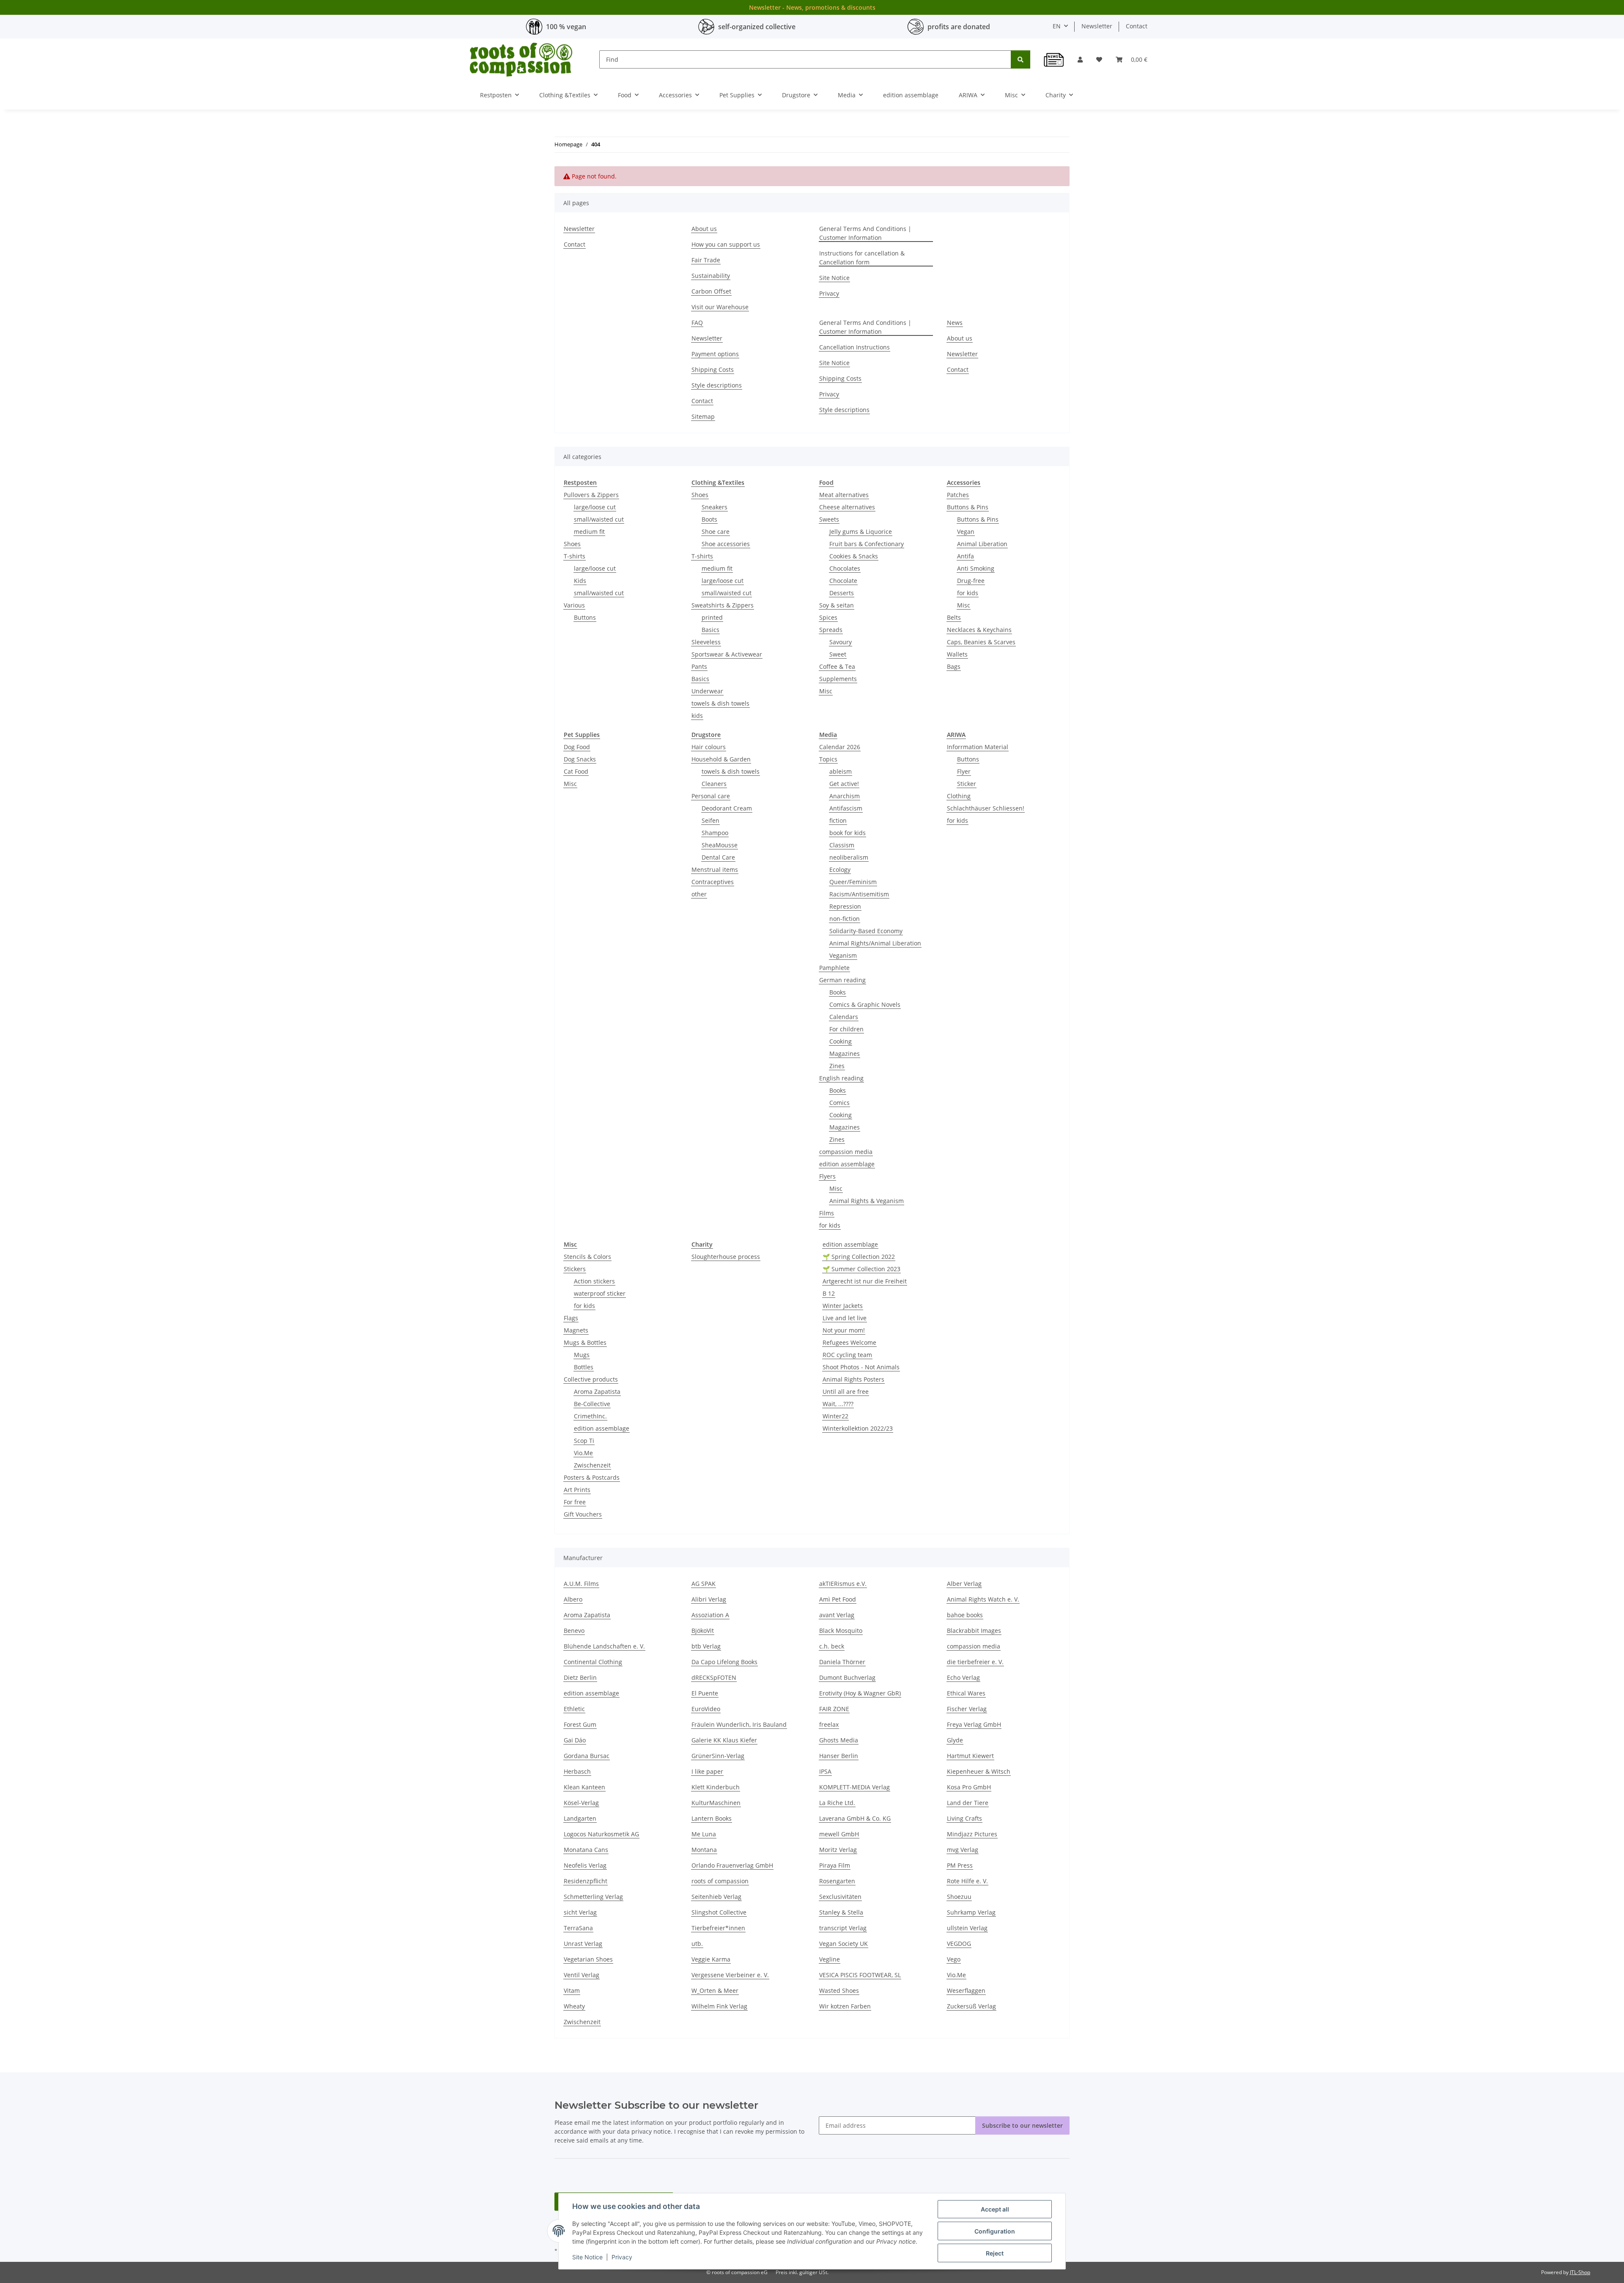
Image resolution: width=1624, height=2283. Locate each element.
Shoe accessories (726, 544)
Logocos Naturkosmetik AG (601, 1834)
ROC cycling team (847, 1355)
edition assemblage (847, 1164)
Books (838, 992)
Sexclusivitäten (840, 1897)
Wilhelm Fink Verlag (719, 2006)
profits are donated (959, 27)
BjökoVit (703, 1631)
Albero (573, 1599)
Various (574, 605)
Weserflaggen (966, 1990)
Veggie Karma (711, 1959)
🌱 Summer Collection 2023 (861, 1269)
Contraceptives (713, 882)
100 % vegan (566, 27)
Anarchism (845, 796)
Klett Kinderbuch (716, 1787)
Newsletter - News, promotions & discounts (812, 7)
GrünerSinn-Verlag (718, 1756)
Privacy (622, 2257)
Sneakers (715, 507)
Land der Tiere (968, 1803)
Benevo (574, 1631)
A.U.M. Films (581, 1584)
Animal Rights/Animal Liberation (875, 943)
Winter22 (835, 1416)
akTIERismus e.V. (843, 1584)
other (699, 894)
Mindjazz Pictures (972, 1834)
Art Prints (577, 1490)
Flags (571, 1318)
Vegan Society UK (844, 1944)
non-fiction (845, 919)
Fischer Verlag (967, 1709)
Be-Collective (592, 1404)
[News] (1054, 60)
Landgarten (580, 1818)
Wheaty (574, 2006)
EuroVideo (706, 1709)
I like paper (707, 1771)
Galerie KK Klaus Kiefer (724, 1740)
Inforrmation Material (978, 747)
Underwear (707, 691)
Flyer (964, 771)
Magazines (845, 1054)
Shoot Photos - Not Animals (861, 1367)
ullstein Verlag (967, 1928)
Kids (580, 581)
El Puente (705, 1693)
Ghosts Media (839, 1740)
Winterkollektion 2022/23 (858, 1428)
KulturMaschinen (716, 1803)
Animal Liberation (982, 544)
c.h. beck (832, 1646)
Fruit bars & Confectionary (867, 544)
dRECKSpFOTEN (714, 1677)
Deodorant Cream (727, 808)
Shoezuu (959, 1897)
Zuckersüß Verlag (971, 2006)
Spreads (831, 630)
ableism (841, 771)
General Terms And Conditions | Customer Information (865, 233)
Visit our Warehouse (720, 307)
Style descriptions (717, 385)
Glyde (955, 1740)
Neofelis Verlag (585, 1865)
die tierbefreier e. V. (975, 1662)
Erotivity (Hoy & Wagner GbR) (860, 1693)
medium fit (589, 532)
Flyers (827, 1176)
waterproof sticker (600, 1293)
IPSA (825, 1771)
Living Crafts (964, 1818)
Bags (954, 666)
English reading (841, 1078)
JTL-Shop (1580, 2272)
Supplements (838, 679)
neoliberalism (849, 857)
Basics (710, 630)
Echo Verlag (963, 1677)
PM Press (960, 1865)
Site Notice (587, 2257)
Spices (828, 617)
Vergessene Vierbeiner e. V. (730, 1975)
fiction (838, 820)
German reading (842, 980)
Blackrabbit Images (974, 1631)
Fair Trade (706, 260)
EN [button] (1057, 26)
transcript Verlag (843, 1928)
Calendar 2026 (840, 747)
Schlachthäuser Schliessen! (986, 808)
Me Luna (704, 1834)
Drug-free (971, 581)
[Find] (1020, 59)
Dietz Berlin (580, 1677)
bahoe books (965, 1615)
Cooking (841, 1041)
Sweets (829, 519)
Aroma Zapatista (597, 1392)
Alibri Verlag (709, 1599)
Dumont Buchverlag (847, 1677)
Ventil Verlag (582, 1975)
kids (697, 716)
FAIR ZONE (834, 1709)
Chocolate (843, 581)
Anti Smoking (976, 568)
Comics (839, 1103)
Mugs (582, 1355)
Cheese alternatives (847, 507)
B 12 (829, 1293)
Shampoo (715, 833)
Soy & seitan (837, 605)
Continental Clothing (593, 1662)
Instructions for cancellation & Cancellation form (862, 258)
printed (712, 617)
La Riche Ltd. (837, 1803)
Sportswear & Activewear (727, 654)
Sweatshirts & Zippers (723, 605)
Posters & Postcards (592, 1477)
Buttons (585, 617)
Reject (995, 2253)
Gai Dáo (575, 1740)
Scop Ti (584, 1441)
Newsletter (1097, 26)
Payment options (715, 354)
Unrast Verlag (583, 1944)
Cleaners (714, 784)
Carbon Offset (711, 291)
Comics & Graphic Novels (865, 1004)
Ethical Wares (966, 1693)
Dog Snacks (580, 759)
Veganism (843, 955)
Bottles (584, 1367)
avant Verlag (837, 1615)
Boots (709, 519)
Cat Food (576, 771)
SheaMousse (720, 845)
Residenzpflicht (586, 1881)
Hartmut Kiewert (970, 1756)
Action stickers (594, 1281)
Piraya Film (835, 1865)
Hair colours (709, 747)
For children (846, 1029)
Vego (954, 1959)
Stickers (575, 1269)
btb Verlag (706, 1646)
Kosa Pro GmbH (969, 1787)
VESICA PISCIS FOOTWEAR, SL (860, 1975)
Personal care (711, 796)
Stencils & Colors (587, 1257)
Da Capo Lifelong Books (724, 1662)
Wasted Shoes (839, 1990)
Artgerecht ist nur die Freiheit (865, 1281)
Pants (699, 666)
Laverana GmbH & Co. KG (855, 1818)
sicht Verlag (580, 1912)
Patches (958, 495)
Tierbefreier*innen (718, 1928)
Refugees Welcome (849, 1342)
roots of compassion (720, 1881)
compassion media (846, 1152)
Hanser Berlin (839, 1756)
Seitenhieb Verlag (716, 1897)
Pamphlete (834, 968)
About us (704, 229)
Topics (828, 759)
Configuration (995, 2231)
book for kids (848, 833)
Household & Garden (721, 759)
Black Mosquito (841, 1631)
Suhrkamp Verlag (971, 1912)
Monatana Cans (586, 1850)
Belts (954, 617)
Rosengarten (837, 1881)
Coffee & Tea (837, 666)
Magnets (576, 1330)
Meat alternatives (844, 495)
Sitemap (703, 416)
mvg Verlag (963, 1850)
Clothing (959, 796)
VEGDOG (959, 1944)
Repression (845, 906)
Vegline (830, 1959)
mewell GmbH (839, 1834)
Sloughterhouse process (726, 1257)
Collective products (591, 1379)
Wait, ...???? (838, 1404)
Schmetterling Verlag (593, 1897)
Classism (842, 845)
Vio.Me (583, 1453)
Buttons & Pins (968, 507)
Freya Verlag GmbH (974, 1724)
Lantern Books (712, 1818)
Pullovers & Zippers (591, 495)
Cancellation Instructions (855, 347)
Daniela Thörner (842, 1662)
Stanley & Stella (841, 1912)
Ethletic (574, 1709)
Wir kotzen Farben (845, 2006)
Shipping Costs (713, 370)
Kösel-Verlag (581, 1803)
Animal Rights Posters (853, 1379)
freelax (829, 1724)
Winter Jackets (843, 1306)
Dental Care (718, 857)
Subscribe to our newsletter (1022, 2125)
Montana (704, 1850)
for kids (968, 593)
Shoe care (716, 532)
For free (575, 1502)
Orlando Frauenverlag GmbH (732, 1865)
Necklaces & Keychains (979, 630)
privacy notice (651, 2131)
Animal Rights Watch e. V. (983, 1599)
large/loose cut (595, 507)
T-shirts (575, 556)
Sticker (967, 784)
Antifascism (846, 808)
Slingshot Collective (719, 1912)
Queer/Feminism (853, 882)
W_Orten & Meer (715, 1990)
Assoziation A (710, 1615)
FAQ (697, 323)
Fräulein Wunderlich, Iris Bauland (739, 1724)
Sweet (838, 654)
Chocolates (845, 568)
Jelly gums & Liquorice (861, 532)
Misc (826, 691)
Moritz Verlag (838, 1850)
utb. (697, 1944)
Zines (837, 1066)
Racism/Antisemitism (859, 894)
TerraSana (578, 1928)
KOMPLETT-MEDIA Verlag (855, 1787)
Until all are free (846, 1392)
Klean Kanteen (584, 1787)
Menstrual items (715, 870)
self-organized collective (757, 27)
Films (827, 1213)
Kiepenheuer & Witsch (979, 1771)
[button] (1080, 59)
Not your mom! (844, 1330)
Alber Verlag (964, 1584)
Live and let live (845, 1318)
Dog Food (577, 747)
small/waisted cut (599, 519)
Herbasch (577, 1771)
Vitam (572, 1990)
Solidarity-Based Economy (866, 931)
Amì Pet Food (838, 1599)
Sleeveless (706, 642)
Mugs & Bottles (585, 1342)
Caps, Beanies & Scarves (981, 642)
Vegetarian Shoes (588, 1959)
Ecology (840, 870)
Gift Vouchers (583, 1514)
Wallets (957, 654)
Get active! (844, 784)
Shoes (572, 544)
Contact (1137, 26)
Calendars (844, 1017)
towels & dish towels (720, 703)
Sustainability (711, 276)
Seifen (710, 820)
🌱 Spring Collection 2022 (859, 1257)
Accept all (995, 2209)
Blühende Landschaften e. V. (604, 1646)
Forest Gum (580, 1724)
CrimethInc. (590, 1416)
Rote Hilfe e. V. (967, 1881)
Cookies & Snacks (854, 556)
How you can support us (726, 244)
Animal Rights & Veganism (867, 1201)
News (955, 323)
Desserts (842, 593)
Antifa (966, 556)
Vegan (966, 532)
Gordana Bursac (587, 1756)
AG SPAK (704, 1584)
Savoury (841, 642)
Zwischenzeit (592, 1465)
